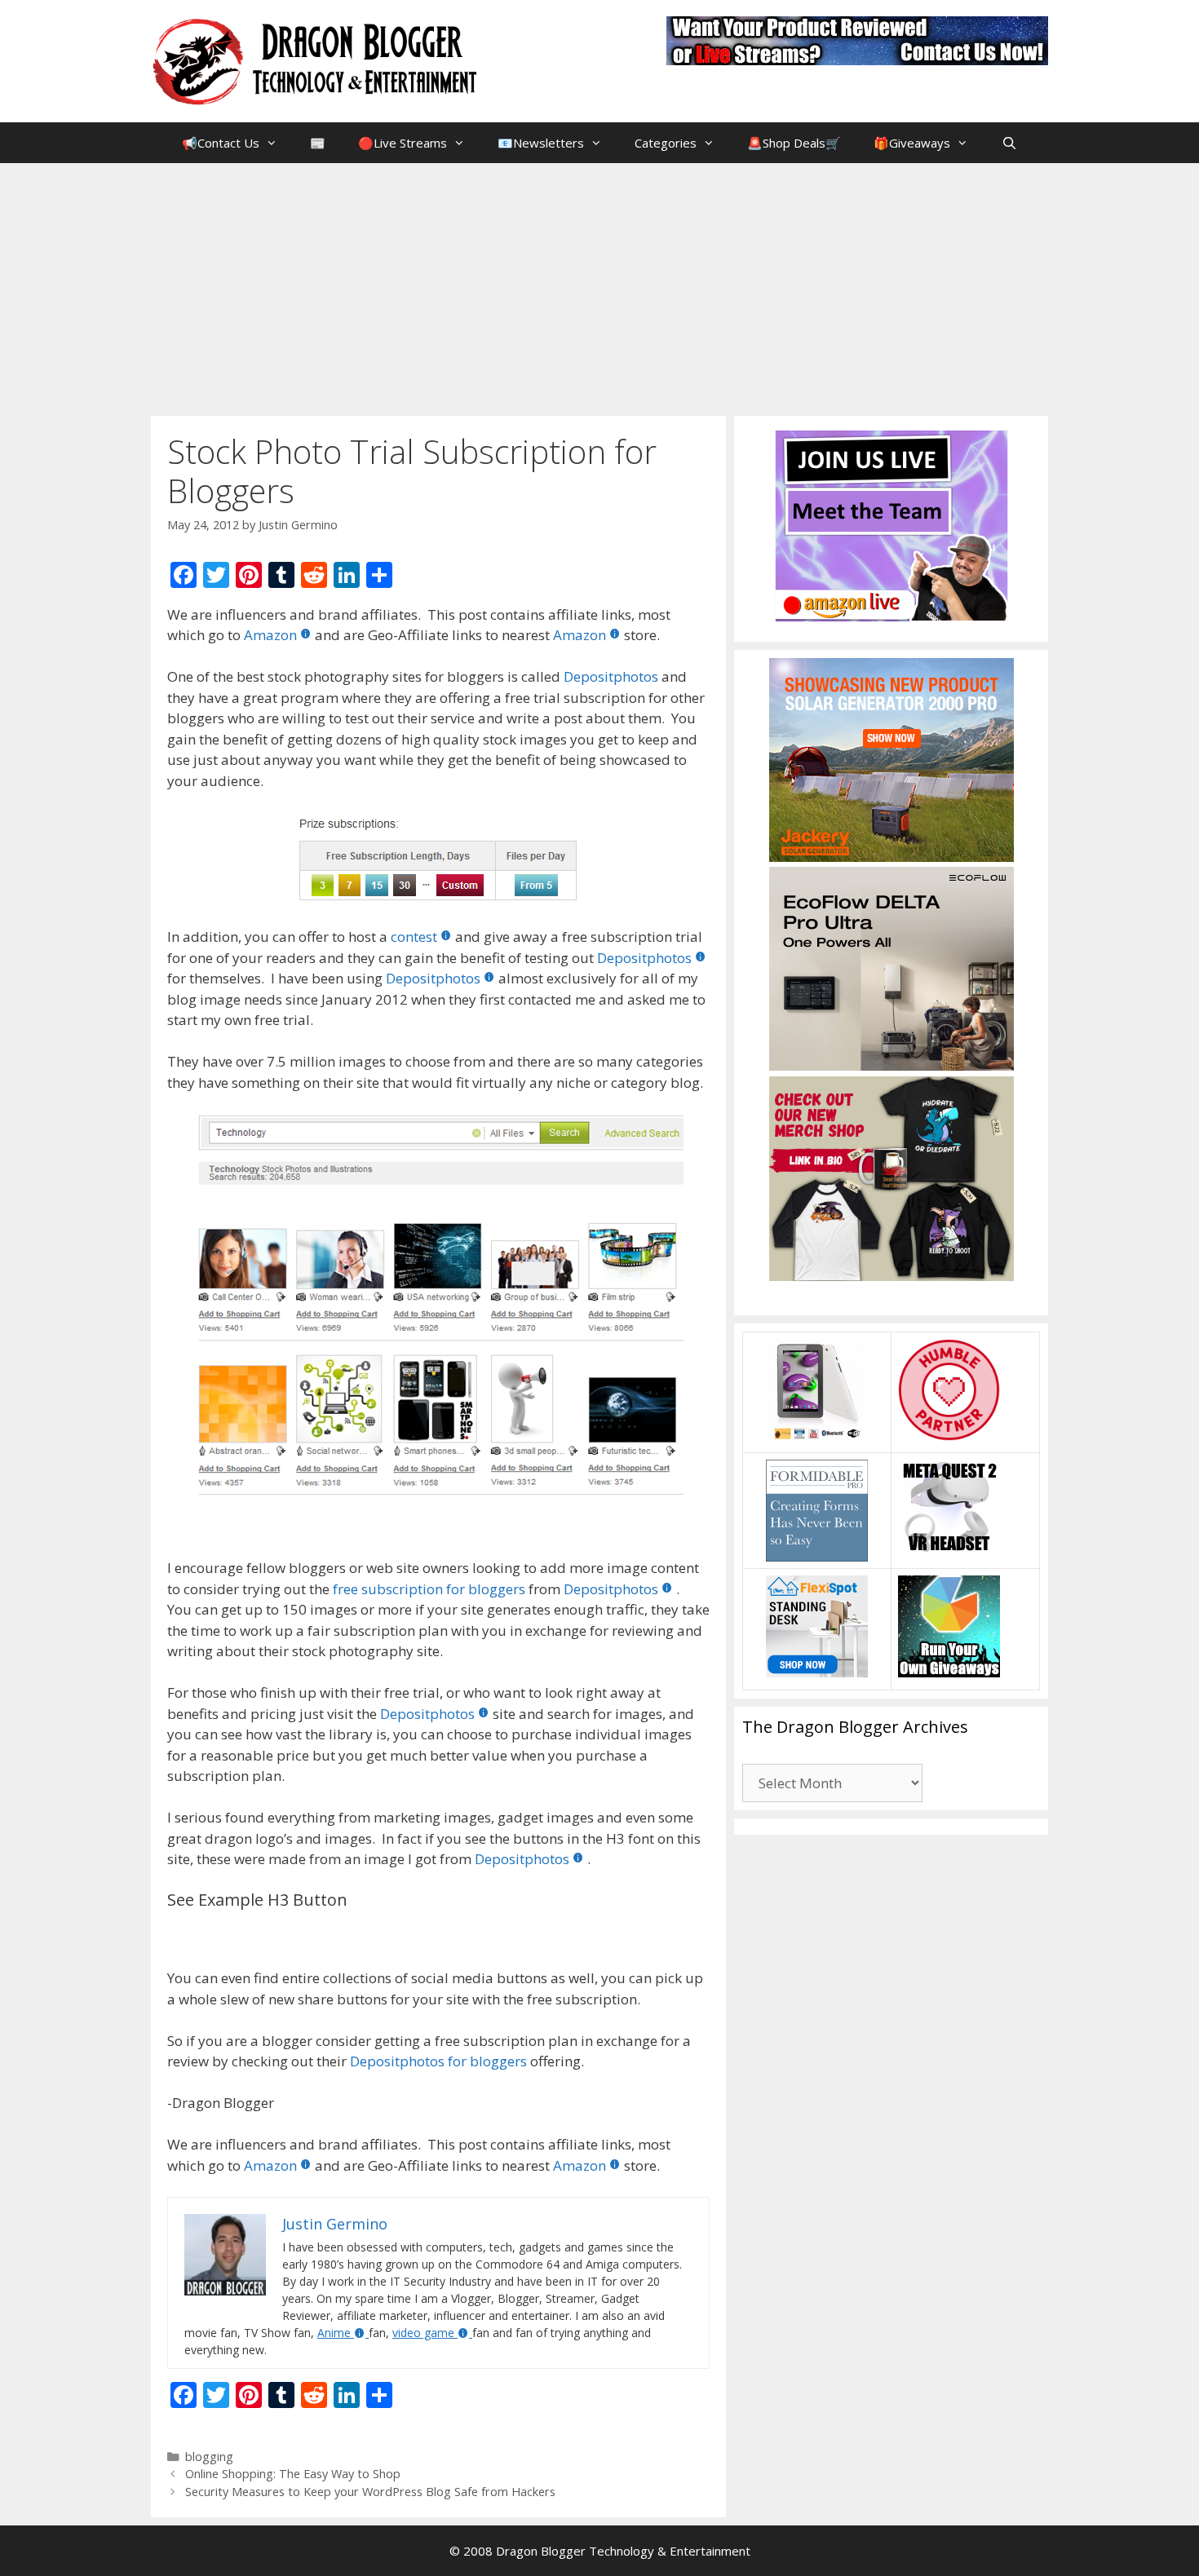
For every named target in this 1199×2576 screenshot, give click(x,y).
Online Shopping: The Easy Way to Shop (293, 2474)
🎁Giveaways (912, 143)
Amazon (270, 635)
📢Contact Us (221, 143)
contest (414, 937)
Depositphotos (611, 676)
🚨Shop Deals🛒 (794, 143)
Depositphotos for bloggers (438, 2061)
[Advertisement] (599, 285)
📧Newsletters (541, 143)
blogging (209, 2457)
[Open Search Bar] (1009, 143)
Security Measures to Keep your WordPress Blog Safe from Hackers (370, 2492)
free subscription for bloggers (429, 1589)
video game (423, 2333)
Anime (334, 2333)
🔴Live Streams (403, 143)
